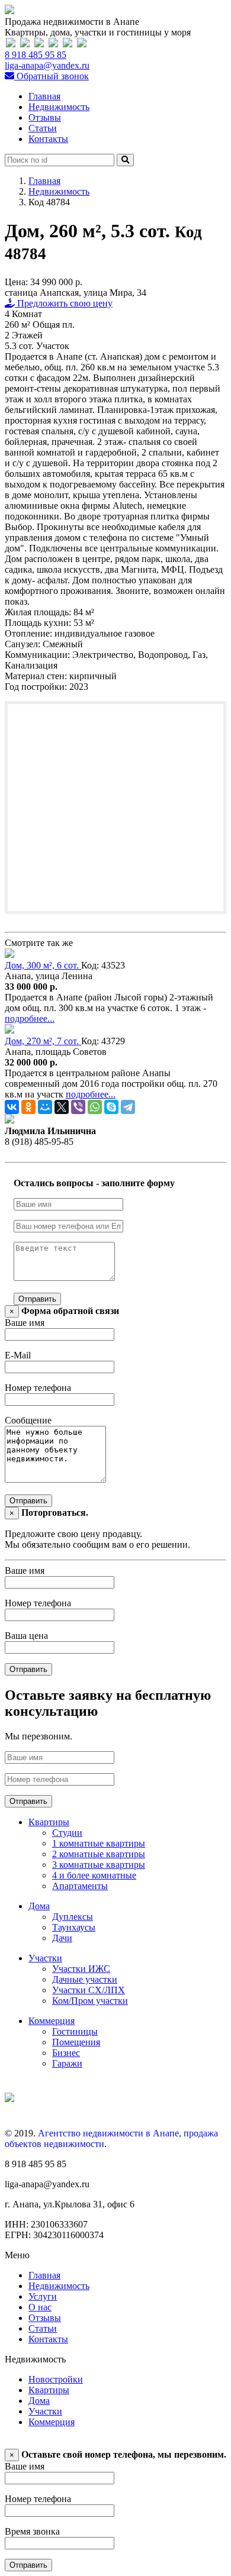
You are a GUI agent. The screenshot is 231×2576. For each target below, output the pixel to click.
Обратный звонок (52, 76)
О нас (40, 2307)
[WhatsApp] (95, 1107)
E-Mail (18, 1355)
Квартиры (49, 1822)
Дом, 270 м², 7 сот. (43, 1041)
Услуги (43, 2296)
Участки (45, 1958)
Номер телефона (38, 1388)
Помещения (76, 2042)
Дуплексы (73, 1917)
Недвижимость (59, 107)
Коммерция (52, 2021)
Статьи (43, 128)
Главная (44, 96)
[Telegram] (128, 1107)
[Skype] (111, 1107)
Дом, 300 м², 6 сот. (43, 965)
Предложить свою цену (64, 303)
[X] (62, 1107)
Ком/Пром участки (90, 2001)
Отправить (37, 1299)
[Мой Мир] (45, 1107)
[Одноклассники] (28, 1107)
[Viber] (78, 1107)
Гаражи (67, 2063)
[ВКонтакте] (12, 1107)
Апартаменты (80, 1886)
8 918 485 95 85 (36, 55)
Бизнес (66, 2053)
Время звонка (32, 2531)
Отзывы (45, 117)
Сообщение (28, 1420)
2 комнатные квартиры (99, 1854)
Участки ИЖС (81, 1969)
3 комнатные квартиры (99, 1865)
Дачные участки (85, 1979)
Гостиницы (75, 2031)
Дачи (62, 1938)
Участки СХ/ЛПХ (89, 1990)
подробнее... (30, 1019)
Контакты (48, 139)
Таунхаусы (74, 1927)
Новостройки (56, 2379)
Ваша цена (26, 1636)
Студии (67, 1833)
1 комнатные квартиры (99, 1843)
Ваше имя (25, 1323)
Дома (39, 1906)
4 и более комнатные (94, 1875)
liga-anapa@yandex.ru (47, 65)
